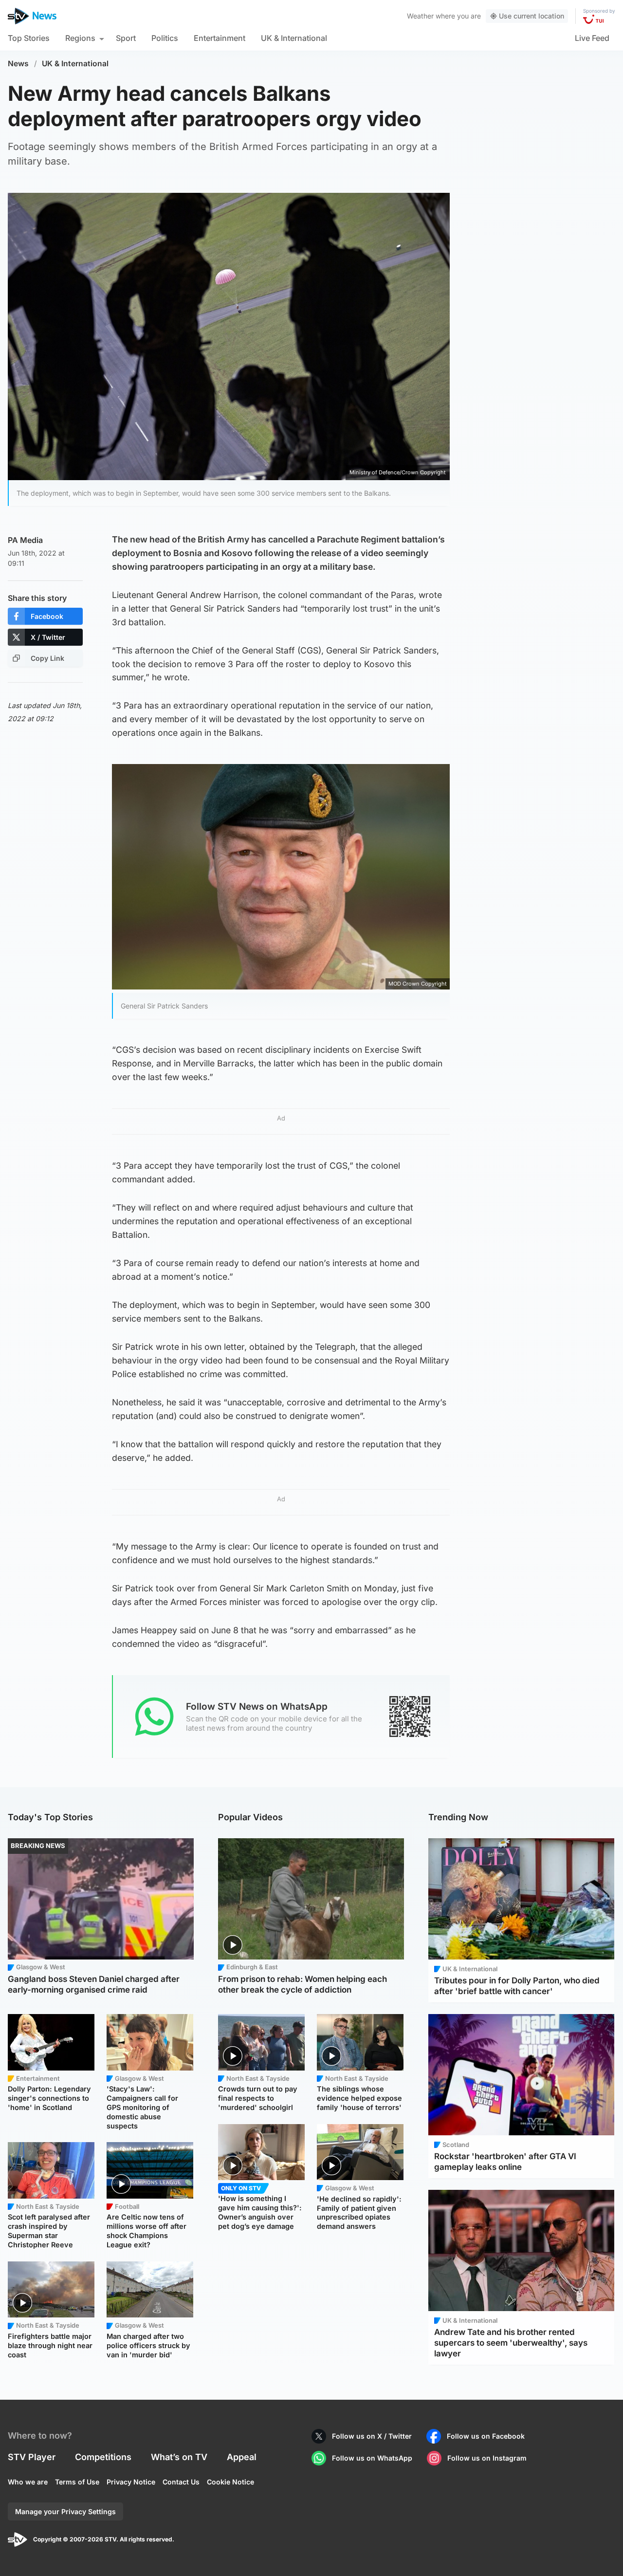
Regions (80, 38)
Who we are (28, 2482)
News (18, 64)
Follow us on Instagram (487, 2458)
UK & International (294, 38)
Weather (420, 16)
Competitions (103, 2457)
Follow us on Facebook (486, 2436)
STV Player (32, 2457)
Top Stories (29, 38)
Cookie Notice (230, 2482)
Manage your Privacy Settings (65, 2511)
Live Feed (592, 38)
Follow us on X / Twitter (372, 2436)
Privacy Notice (131, 2482)
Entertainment (220, 38)
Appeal (242, 2457)
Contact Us (181, 2482)
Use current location (531, 16)
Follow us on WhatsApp (372, 2458)
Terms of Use (77, 2482)
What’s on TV (179, 2457)
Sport (126, 38)
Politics (165, 38)
